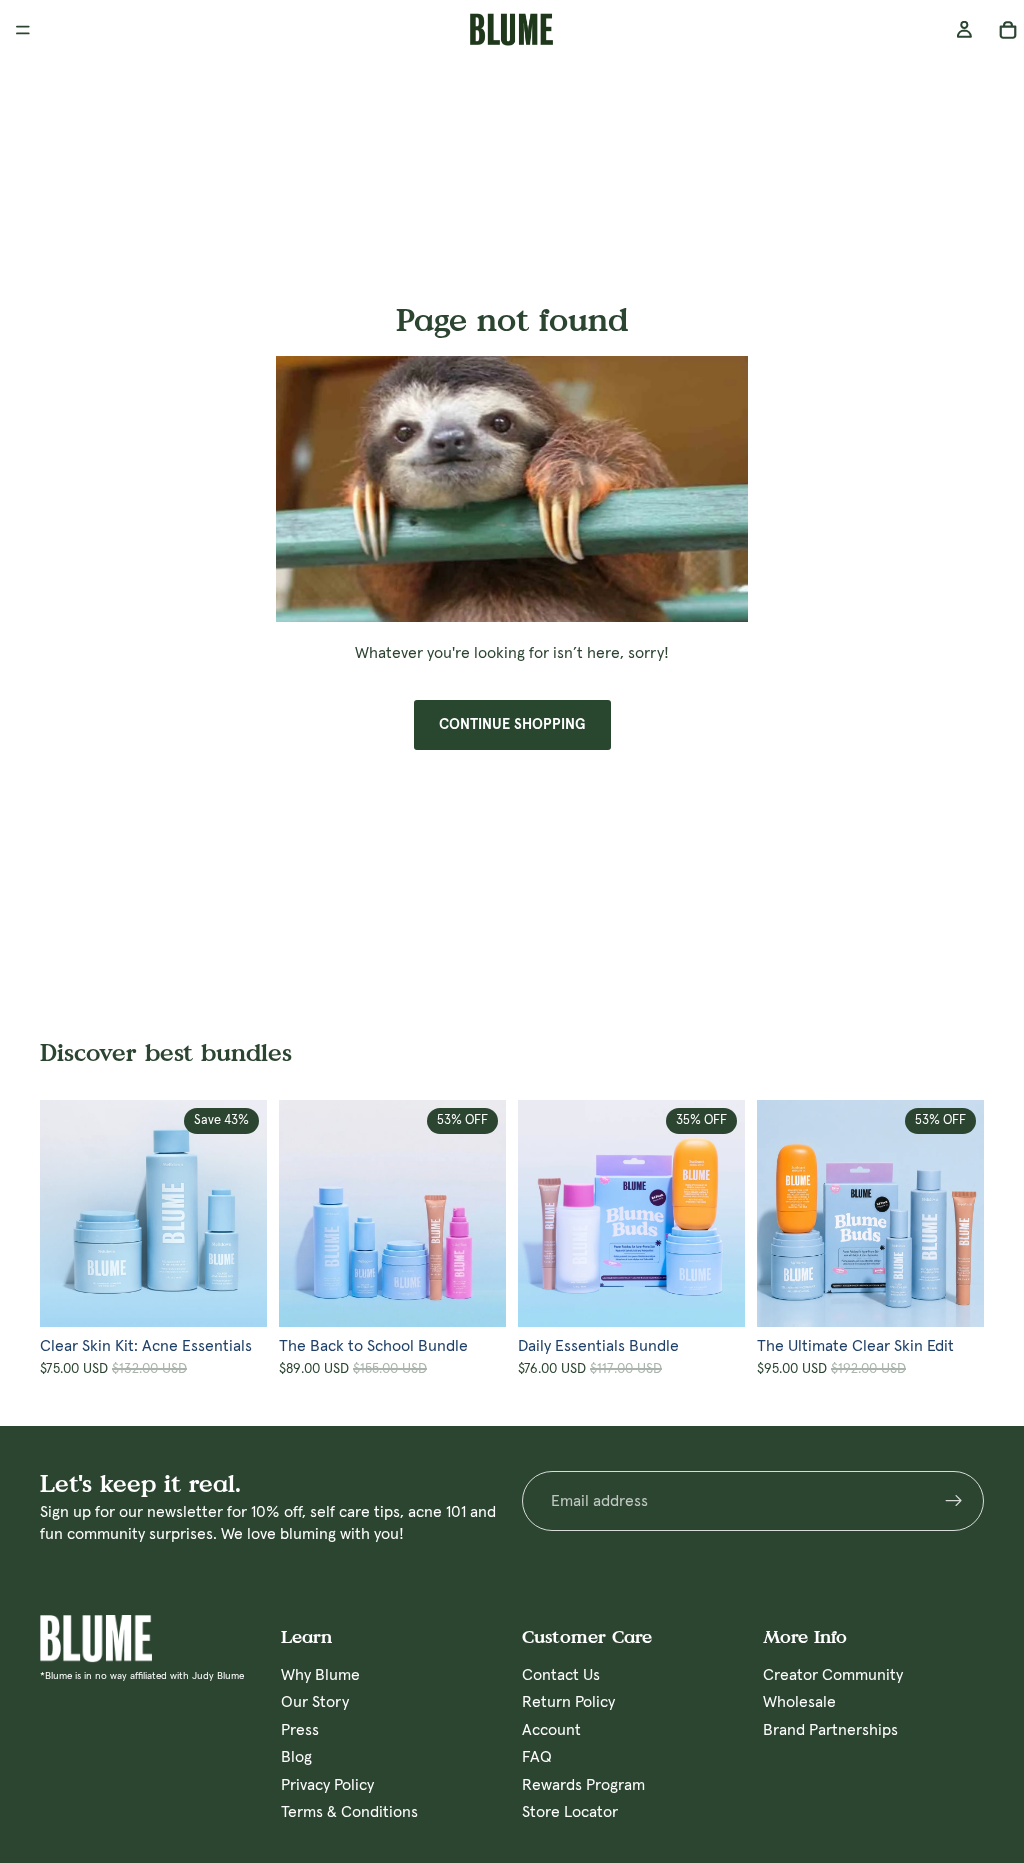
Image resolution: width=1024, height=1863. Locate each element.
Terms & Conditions (349, 1812)
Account (551, 1730)
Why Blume (320, 1675)
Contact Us (561, 1675)
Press (300, 1730)
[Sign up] (954, 1501)
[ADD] (252, 1296)
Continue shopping (512, 725)
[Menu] (23, 30)
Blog (296, 1758)
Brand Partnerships (830, 1730)
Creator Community (833, 1675)
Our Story (315, 1703)
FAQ (537, 1758)
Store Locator (570, 1812)
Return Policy (568, 1703)
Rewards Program (583, 1785)
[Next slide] (245, 1213)
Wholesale (799, 1703)
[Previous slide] (62, 1213)
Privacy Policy (327, 1785)
